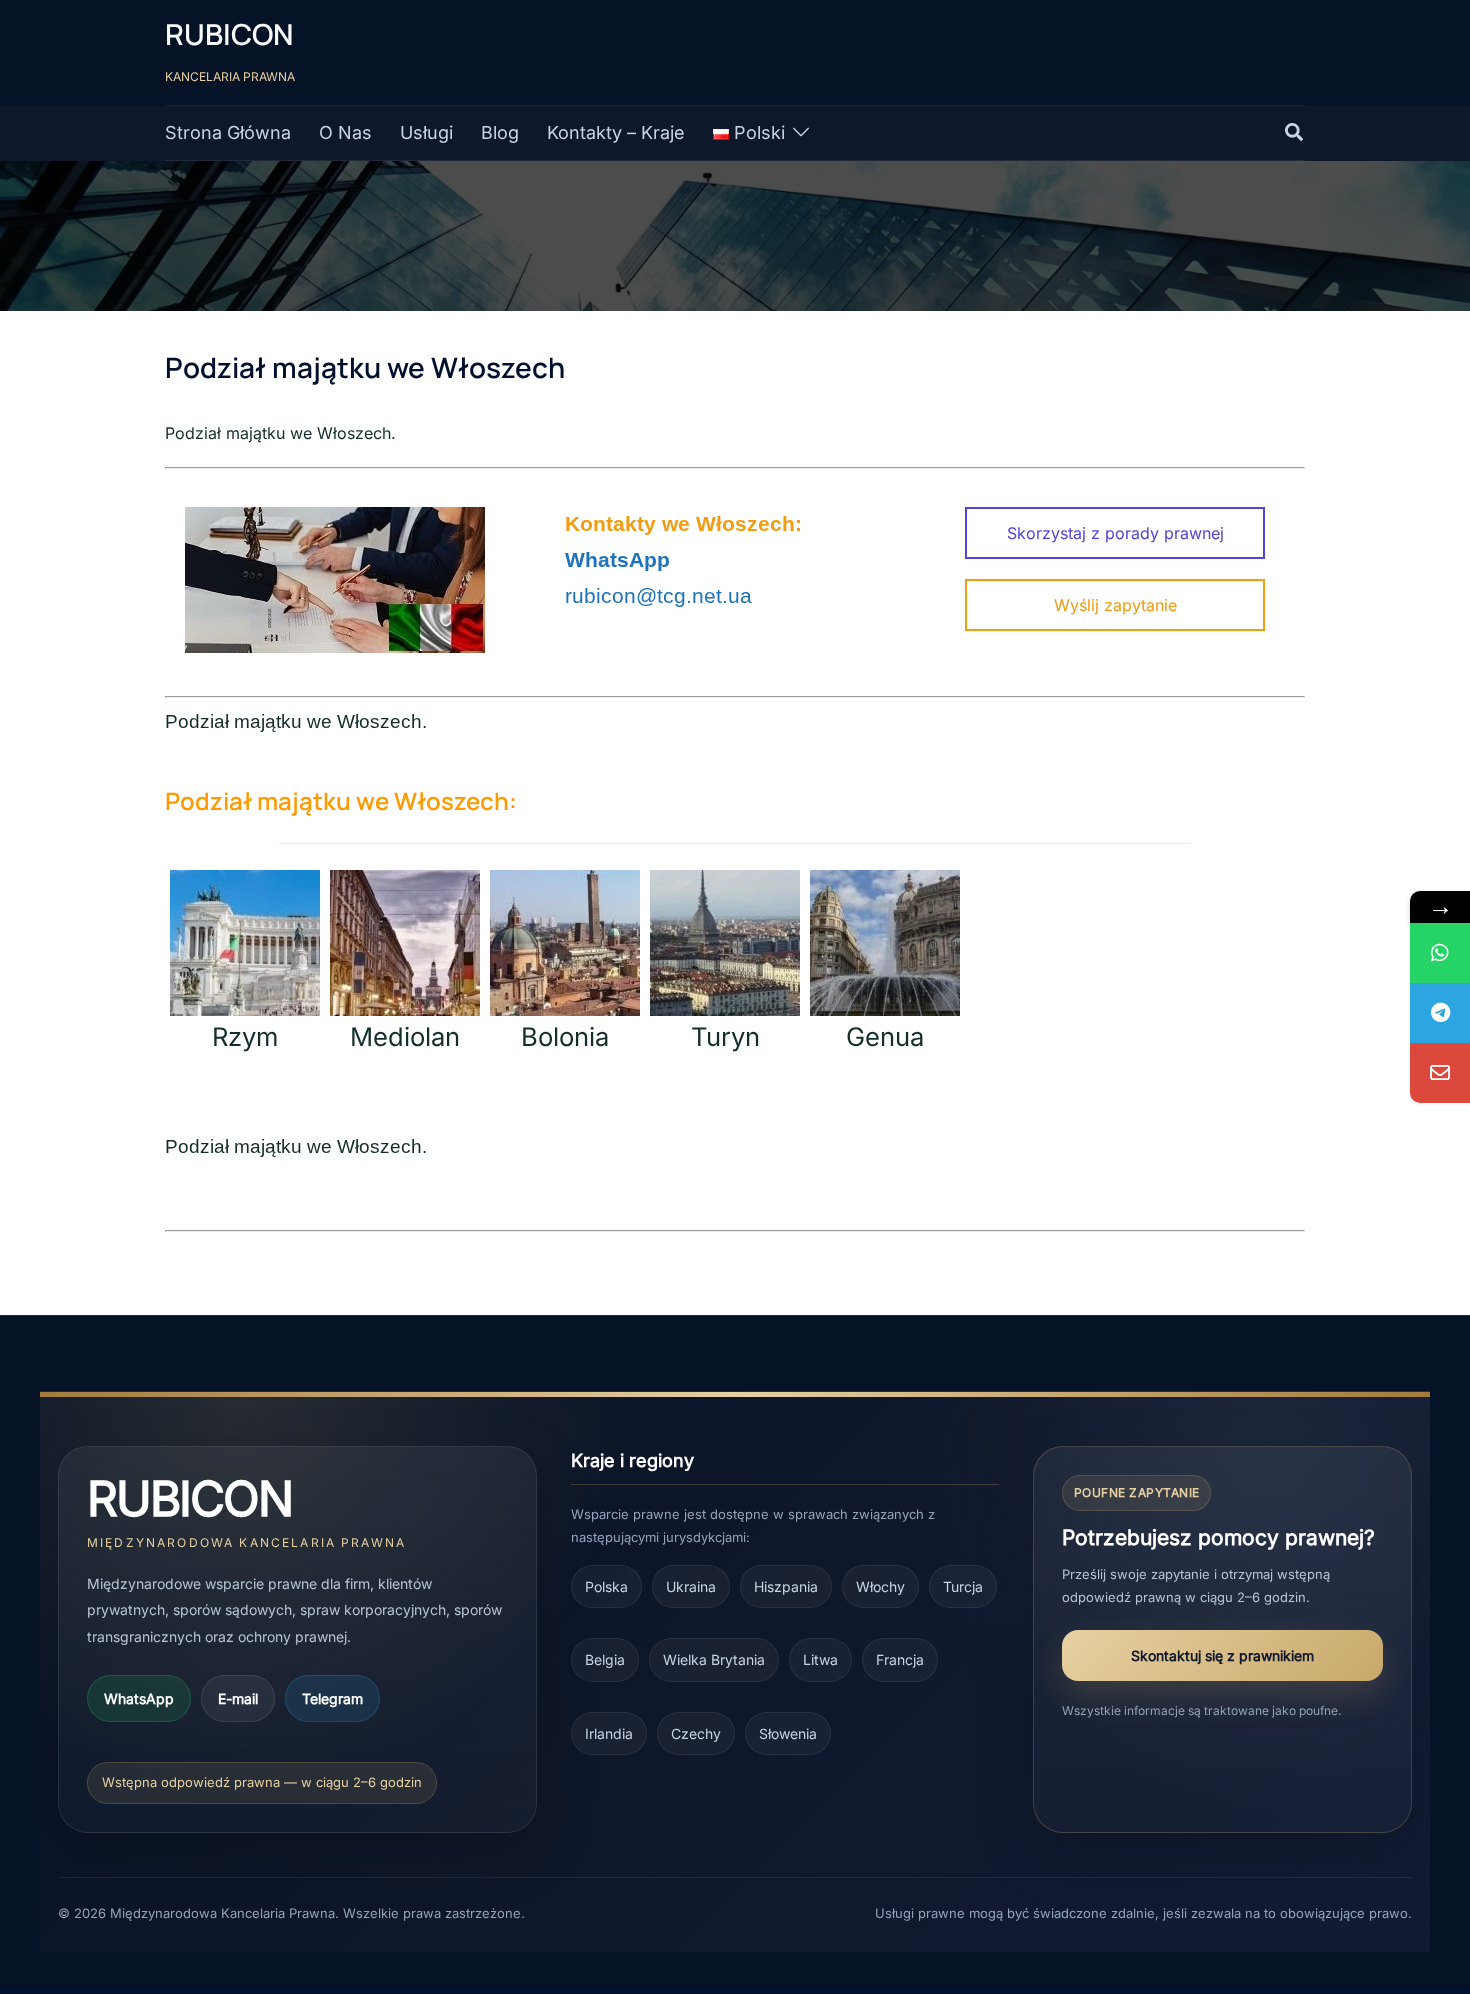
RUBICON (229, 34)
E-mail (238, 1698)
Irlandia (609, 1733)
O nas (345, 132)
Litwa (820, 1659)
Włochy (880, 1586)
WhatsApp (139, 1698)
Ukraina (691, 1586)
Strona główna (228, 132)
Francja (900, 1659)
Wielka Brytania (714, 1659)
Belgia (605, 1659)
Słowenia (788, 1733)
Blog (500, 132)
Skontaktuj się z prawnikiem (1222, 1655)
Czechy (696, 1733)
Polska (606, 1586)
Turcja (963, 1586)
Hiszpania (786, 1586)
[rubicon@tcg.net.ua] (1440, 1073)
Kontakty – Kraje (616, 132)
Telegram (332, 1698)
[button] (1295, 133)
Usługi (426, 132)
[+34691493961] (1440, 953)
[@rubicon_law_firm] (1440, 1013)
